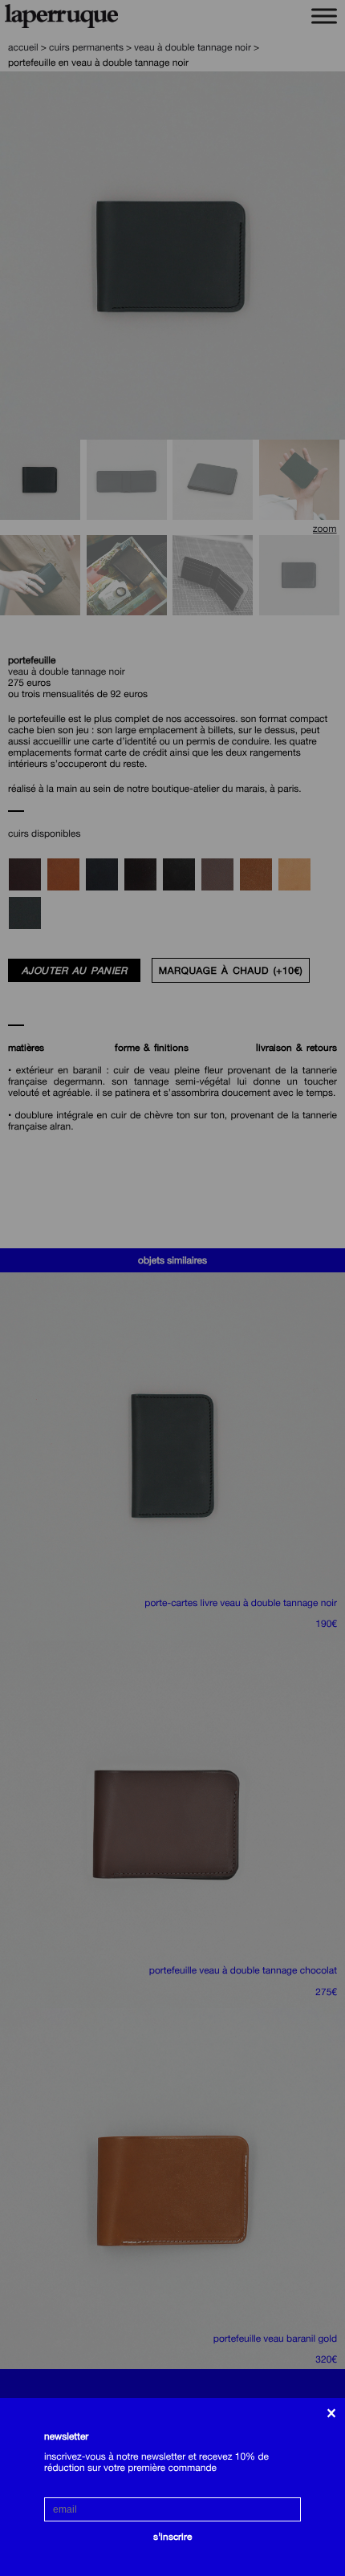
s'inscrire (172, 2537)
